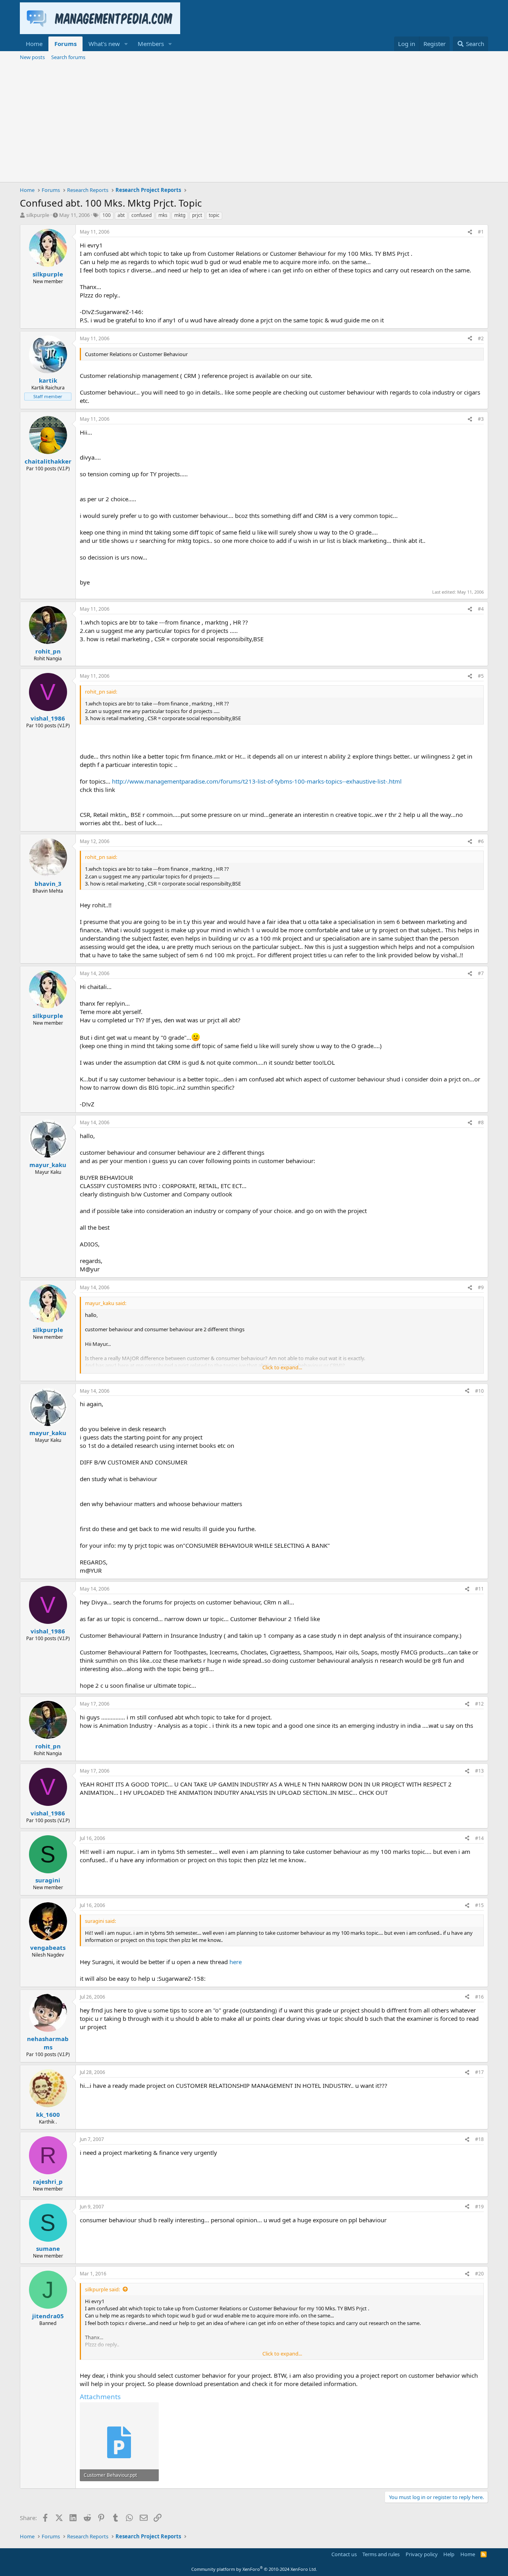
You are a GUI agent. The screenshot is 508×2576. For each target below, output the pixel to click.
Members (151, 44)
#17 (479, 2072)
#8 (481, 1122)
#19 (479, 2207)
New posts (32, 57)
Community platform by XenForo (254, 2569)
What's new (104, 44)
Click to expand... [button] (282, 1367)
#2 (481, 338)
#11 (479, 1589)
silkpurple (38, 215)
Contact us (344, 2554)
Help (449, 2554)
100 (107, 215)
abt (121, 215)
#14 (479, 1838)
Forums (65, 44)
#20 (479, 2274)
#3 (481, 419)
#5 (481, 676)
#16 (479, 1997)
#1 (481, 232)
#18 (479, 2139)
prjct (197, 215)
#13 (479, 1771)
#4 (481, 609)
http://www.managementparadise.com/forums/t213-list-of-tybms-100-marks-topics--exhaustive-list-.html (257, 781)
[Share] (470, 232)
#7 (481, 973)
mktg (180, 215)
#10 (479, 1391)
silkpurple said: (102, 2289)
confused (141, 215)
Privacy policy (422, 2554)
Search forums (68, 57)
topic (214, 215)
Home (34, 44)
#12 (479, 1704)
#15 (479, 1905)
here (236, 1962)
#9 (481, 1287)
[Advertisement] (254, 123)
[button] (126, 44)
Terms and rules (381, 2554)
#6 (481, 841)
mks (163, 215)
